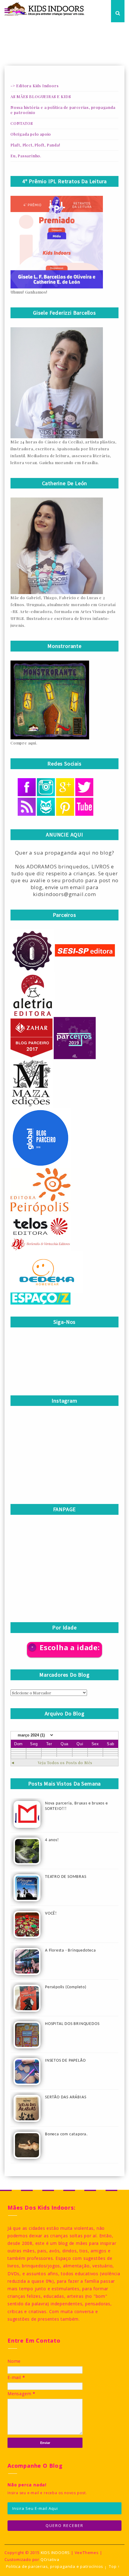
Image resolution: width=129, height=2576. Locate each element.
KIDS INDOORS (55, 2553)
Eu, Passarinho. (26, 156)
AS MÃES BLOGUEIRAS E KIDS (41, 96)
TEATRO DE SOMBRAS (66, 1877)
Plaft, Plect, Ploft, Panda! (35, 145)
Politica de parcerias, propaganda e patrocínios (55, 2567)
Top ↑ (114, 2567)
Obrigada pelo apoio (31, 134)
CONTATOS (22, 123)
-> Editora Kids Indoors (34, 86)
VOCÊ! (51, 1914)
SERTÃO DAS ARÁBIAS (66, 2097)
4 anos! (52, 1840)
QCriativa (50, 2559)
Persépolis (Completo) (66, 1987)
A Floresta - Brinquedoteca (70, 1950)
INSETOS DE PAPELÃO (65, 2061)
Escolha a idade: (70, 1647)
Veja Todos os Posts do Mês (65, 1763)
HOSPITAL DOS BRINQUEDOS (72, 2024)
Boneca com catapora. (66, 2134)
